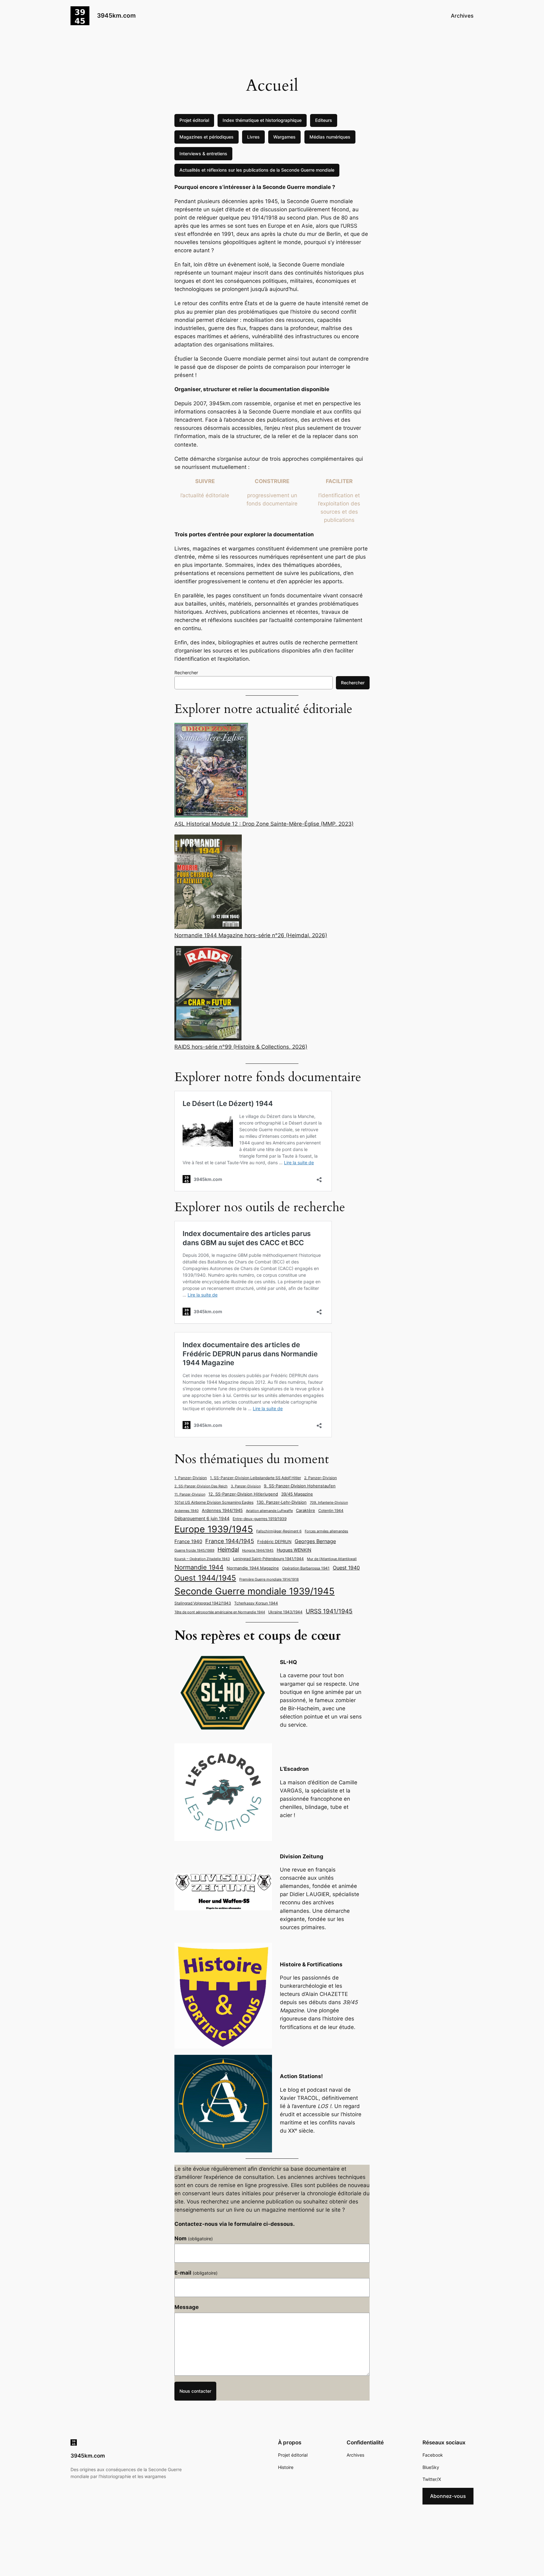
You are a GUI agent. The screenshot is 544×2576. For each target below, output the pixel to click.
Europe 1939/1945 (214, 1529)
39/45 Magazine (297, 1494)
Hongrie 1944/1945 (258, 1550)
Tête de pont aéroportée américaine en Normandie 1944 (220, 1612)
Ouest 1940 (346, 1568)
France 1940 (188, 1542)
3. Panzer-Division (246, 1486)
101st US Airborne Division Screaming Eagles (214, 1502)
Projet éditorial (194, 120)
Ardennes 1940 (187, 1511)
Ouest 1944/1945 (205, 1578)
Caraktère (306, 1510)
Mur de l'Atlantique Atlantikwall (332, 1559)
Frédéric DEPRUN (274, 1542)
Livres (253, 137)
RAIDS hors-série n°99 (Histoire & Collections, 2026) (241, 1047)
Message (187, 2307)
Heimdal (228, 1550)
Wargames (284, 137)
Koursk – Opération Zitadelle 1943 (202, 1559)
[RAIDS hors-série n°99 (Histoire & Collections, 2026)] (208, 994)
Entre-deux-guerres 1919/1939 (260, 1519)
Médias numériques (330, 137)
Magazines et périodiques (207, 137)
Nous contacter (195, 2391)
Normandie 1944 (199, 1567)
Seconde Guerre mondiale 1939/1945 (255, 1591)
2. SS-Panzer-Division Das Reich (201, 1486)
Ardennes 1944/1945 (222, 1510)
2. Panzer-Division (320, 1478)
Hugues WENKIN (294, 1550)
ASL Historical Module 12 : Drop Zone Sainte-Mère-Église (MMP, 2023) (264, 824)
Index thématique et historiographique (262, 120)
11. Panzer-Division (190, 1494)
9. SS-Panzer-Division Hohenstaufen (300, 1486)
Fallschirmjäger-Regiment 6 (279, 1531)
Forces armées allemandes (326, 1531)
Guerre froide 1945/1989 (194, 1550)
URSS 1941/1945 (329, 1611)
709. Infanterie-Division (329, 1503)
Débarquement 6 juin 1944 (202, 1518)
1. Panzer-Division (191, 1478)
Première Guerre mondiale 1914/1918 (269, 1579)
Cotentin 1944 (331, 1511)
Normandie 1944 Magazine (253, 1568)
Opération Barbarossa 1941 (306, 1568)
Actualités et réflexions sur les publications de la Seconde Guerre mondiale (257, 170)
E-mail (196, 2273)
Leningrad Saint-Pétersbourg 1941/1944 (268, 1559)
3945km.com (116, 15)
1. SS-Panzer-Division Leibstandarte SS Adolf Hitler (255, 1478)
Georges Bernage (315, 1541)
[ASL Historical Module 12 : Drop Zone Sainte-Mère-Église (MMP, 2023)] (211, 771)
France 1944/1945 (230, 1541)
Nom (194, 2238)
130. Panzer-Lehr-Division (282, 1502)
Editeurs (324, 120)
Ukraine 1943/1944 (285, 1612)
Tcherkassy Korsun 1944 (256, 1603)
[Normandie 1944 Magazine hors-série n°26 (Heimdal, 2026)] (208, 883)
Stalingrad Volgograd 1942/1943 (203, 1603)
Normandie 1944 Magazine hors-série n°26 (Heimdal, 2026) (251, 935)
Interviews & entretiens (203, 154)
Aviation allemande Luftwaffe (269, 1511)
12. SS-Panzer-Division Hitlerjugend (243, 1494)
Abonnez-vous (448, 2496)
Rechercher (186, 672)
